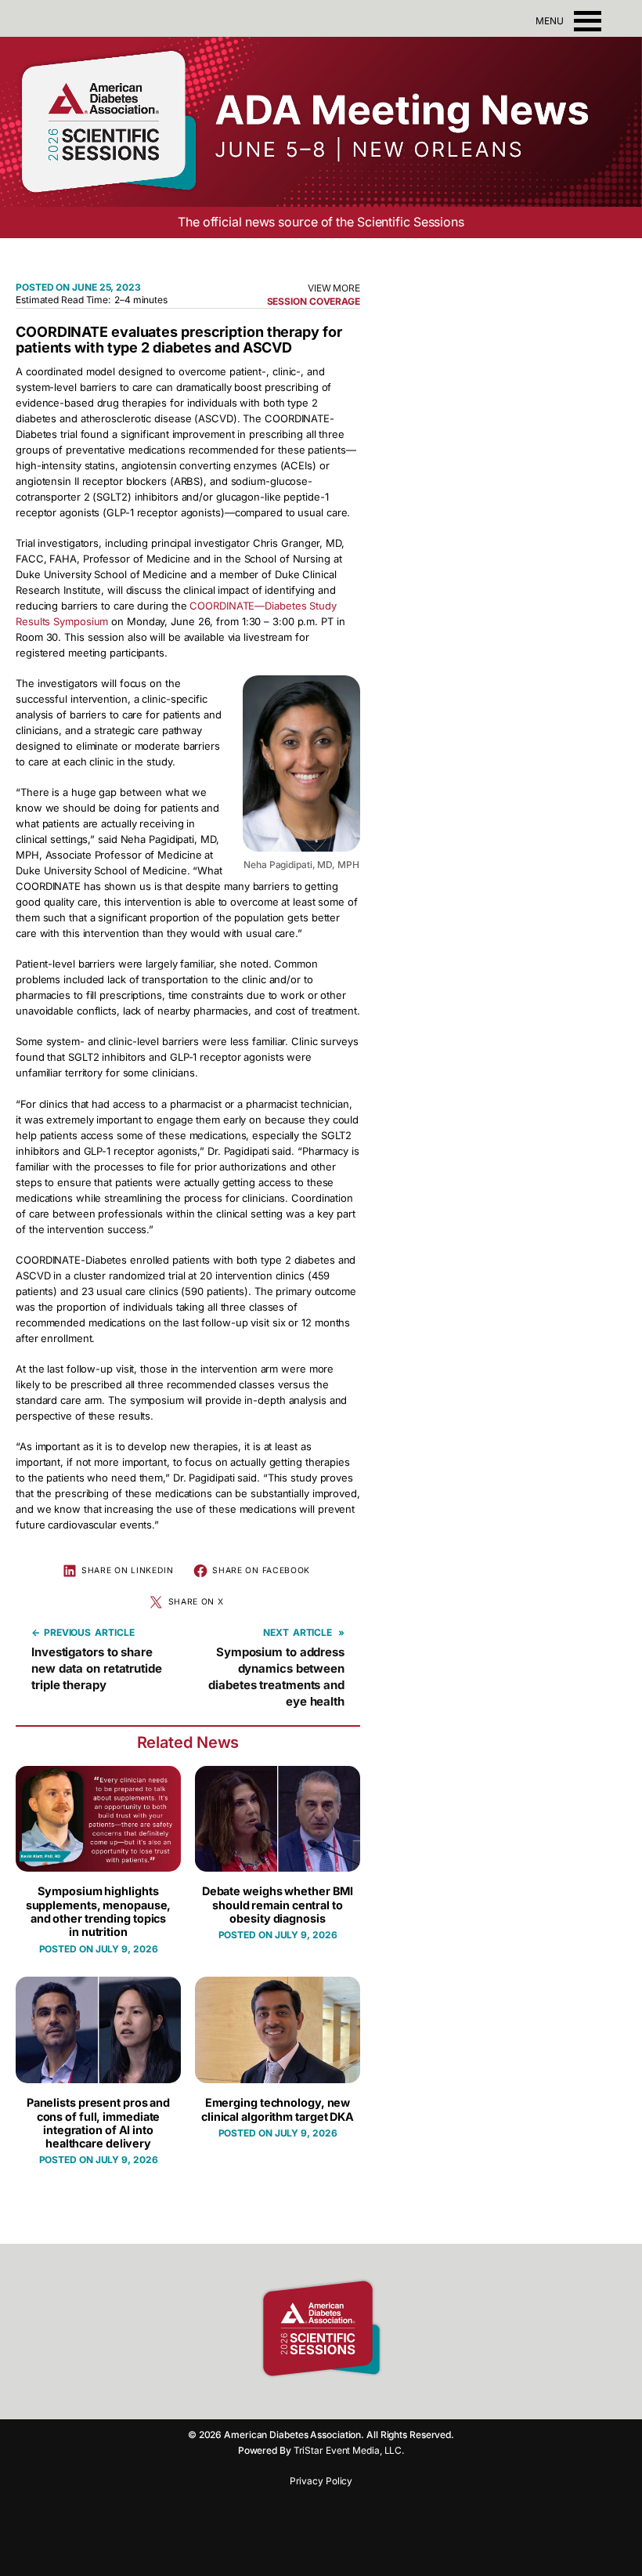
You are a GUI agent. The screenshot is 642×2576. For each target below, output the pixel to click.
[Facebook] (278, 2400)
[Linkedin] (333, 2400)
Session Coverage (314, 301)
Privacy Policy (321, 2481)
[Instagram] (305, 2400)
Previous (67, 1632)
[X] (360, 2400)
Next (276, 1632)
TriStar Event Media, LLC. (349, 2450)
